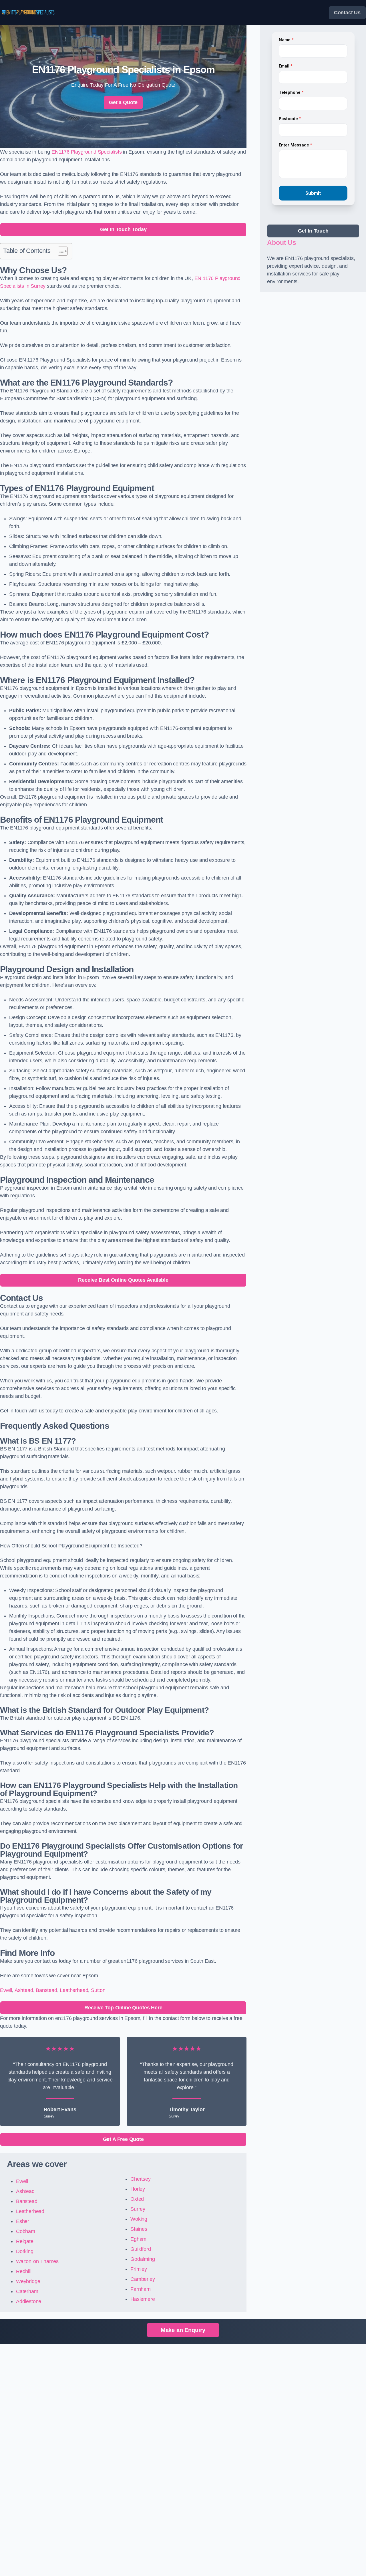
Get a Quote (123, 102)
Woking (139, 2219)
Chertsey (141, 2179)
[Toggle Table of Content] (60, 251)
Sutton (98, 1990)
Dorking (25, 2251)
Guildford (141, 2249)
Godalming (143, 2259)
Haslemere (143, 2299)
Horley (138, 2189)
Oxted (137, 2199)
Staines (139, 2229)
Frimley (139, 2269)
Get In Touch (313, 231)
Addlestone (29, 2301)
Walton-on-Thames (37, 2261)
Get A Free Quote (123, 2139)
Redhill (24, 2271)
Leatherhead (74, 1990)
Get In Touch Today (123, 229)
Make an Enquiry (183, 2330)
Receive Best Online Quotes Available (123, 1280)
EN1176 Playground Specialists (87, 152)
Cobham (26, 2231)
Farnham (141, 2289)
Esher (23, 2221)
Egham (138, 2239)
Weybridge (28, 2281)
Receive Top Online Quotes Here (123, 2008)
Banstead (46, 1990)
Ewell (6, 1990)
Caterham (27, 2291)
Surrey (138, 2209)
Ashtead (24, 1990)
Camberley (143, 2279)
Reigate (25, 2241)
